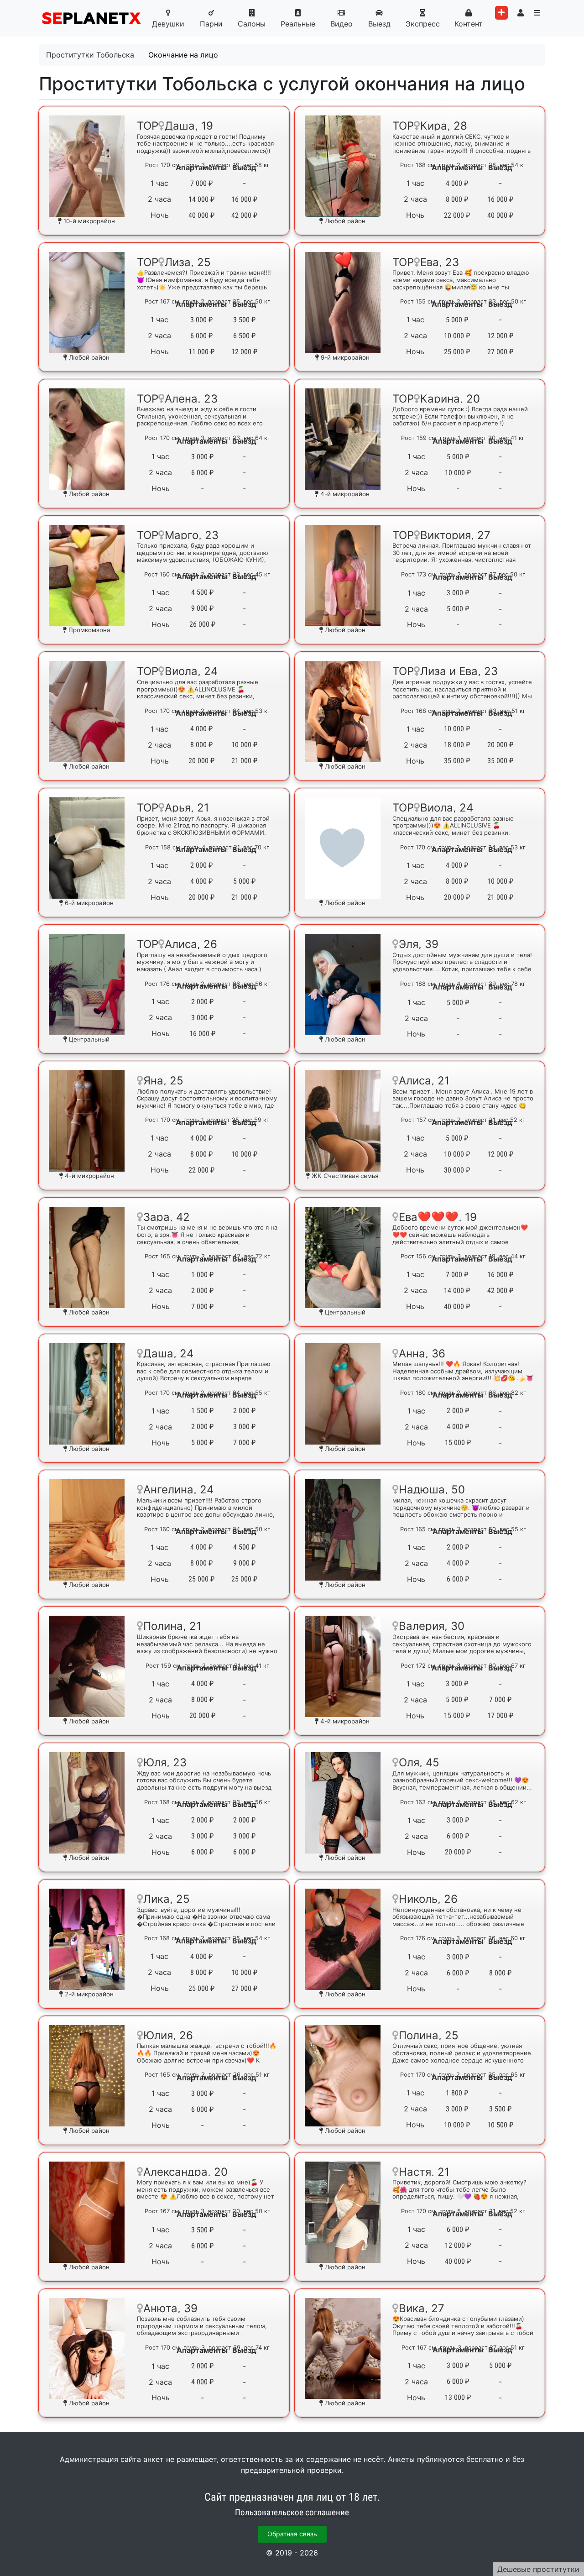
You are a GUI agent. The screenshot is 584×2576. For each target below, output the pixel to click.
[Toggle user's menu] (521, 13)
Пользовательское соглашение (292, 2513)
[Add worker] (501, 13)
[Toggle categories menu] (537, 13)
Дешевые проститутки (538, 2569)
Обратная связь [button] (292, 2534)
